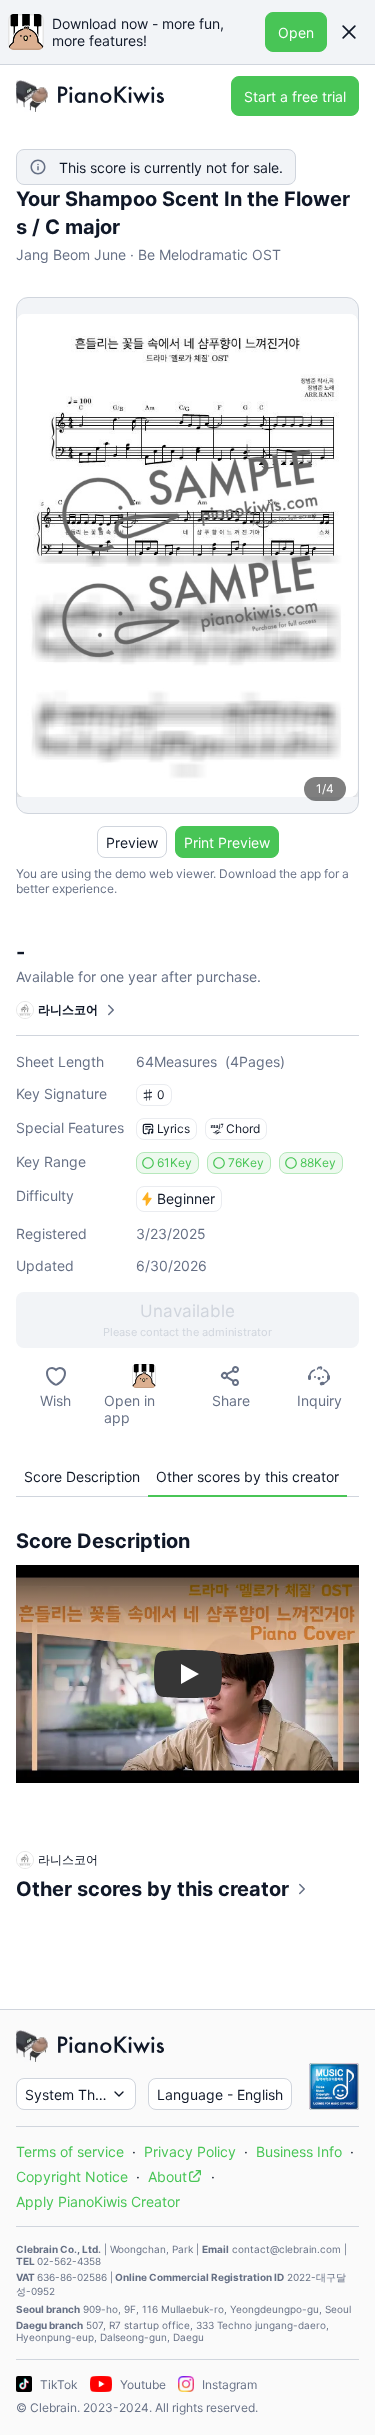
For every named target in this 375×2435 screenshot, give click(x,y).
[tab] (82, 1476)
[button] (349, 32)
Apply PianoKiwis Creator (98, 2201)
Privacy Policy (190, 2151)
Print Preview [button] (227, 842)
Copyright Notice (72, 2176)
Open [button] (296, 32)
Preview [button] (132, 842)
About (167, 2176)
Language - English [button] (220, 2094)
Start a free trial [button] (295, 96)
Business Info (299, 2151)
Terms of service (70, 2151)
